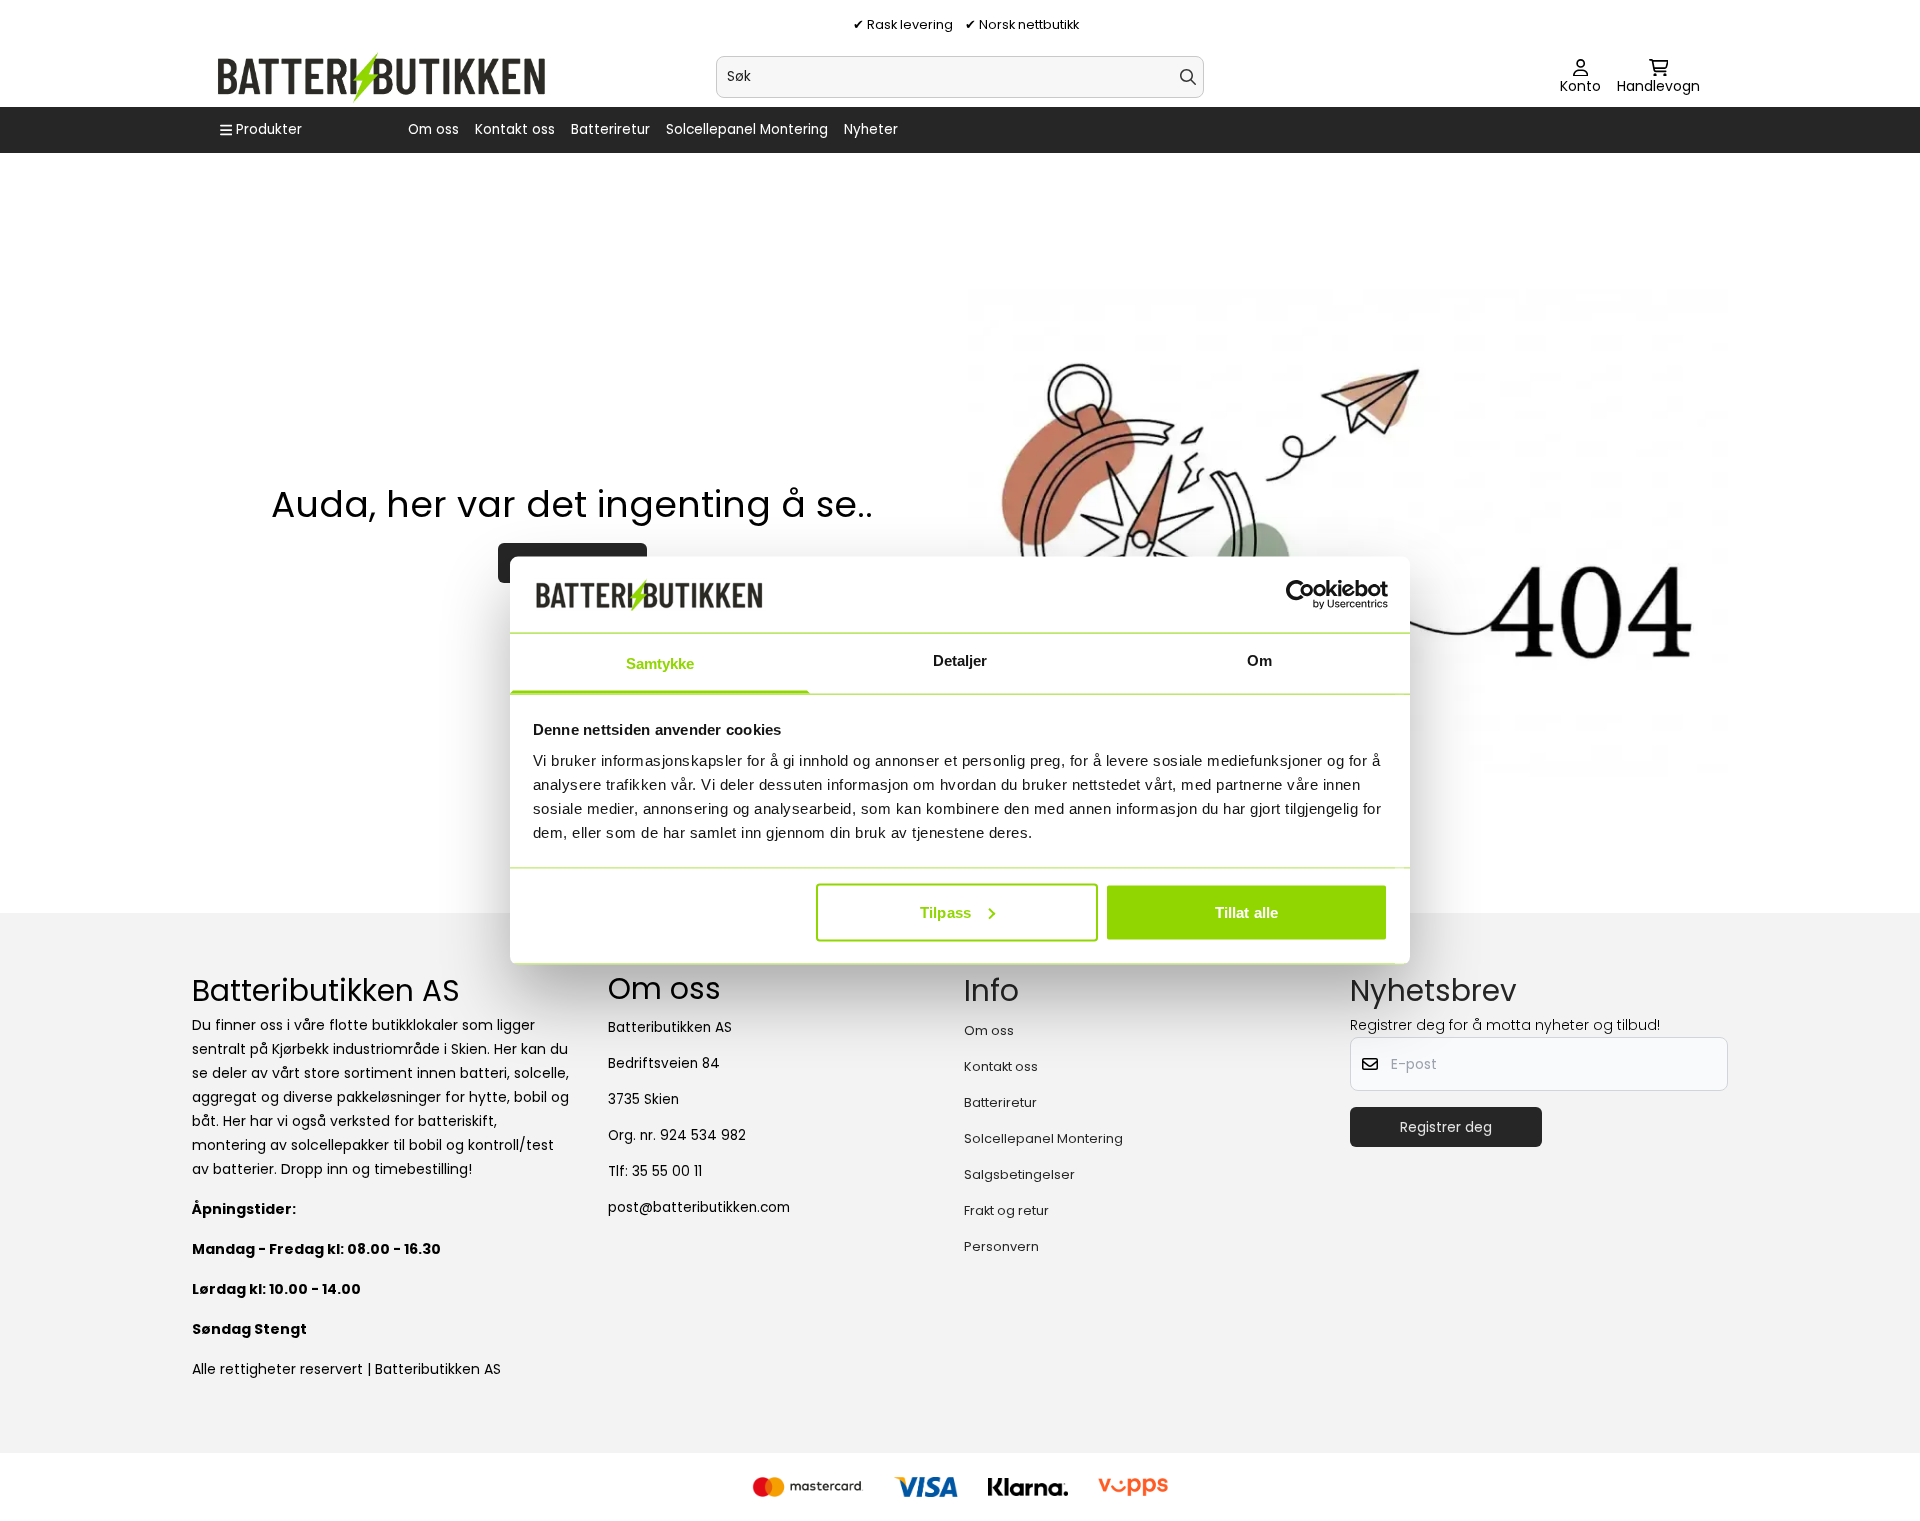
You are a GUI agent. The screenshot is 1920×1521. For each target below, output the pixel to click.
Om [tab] (1259, 660)
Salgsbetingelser (1019, 1174)
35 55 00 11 (667, 1171)
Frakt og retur (1006, 1210)
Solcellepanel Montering (747, 129)
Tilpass (945, 911)
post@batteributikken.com (699, 1207)
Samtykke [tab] (660, 663)
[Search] (1188, 77)
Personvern (1001, 1246)
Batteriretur (610, 129)
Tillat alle (1246, 911)
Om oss (433, 129)
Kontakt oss (515, 129)
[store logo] (380, 77)
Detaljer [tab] (960, 660)
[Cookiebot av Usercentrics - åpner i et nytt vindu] (1300, 594)
